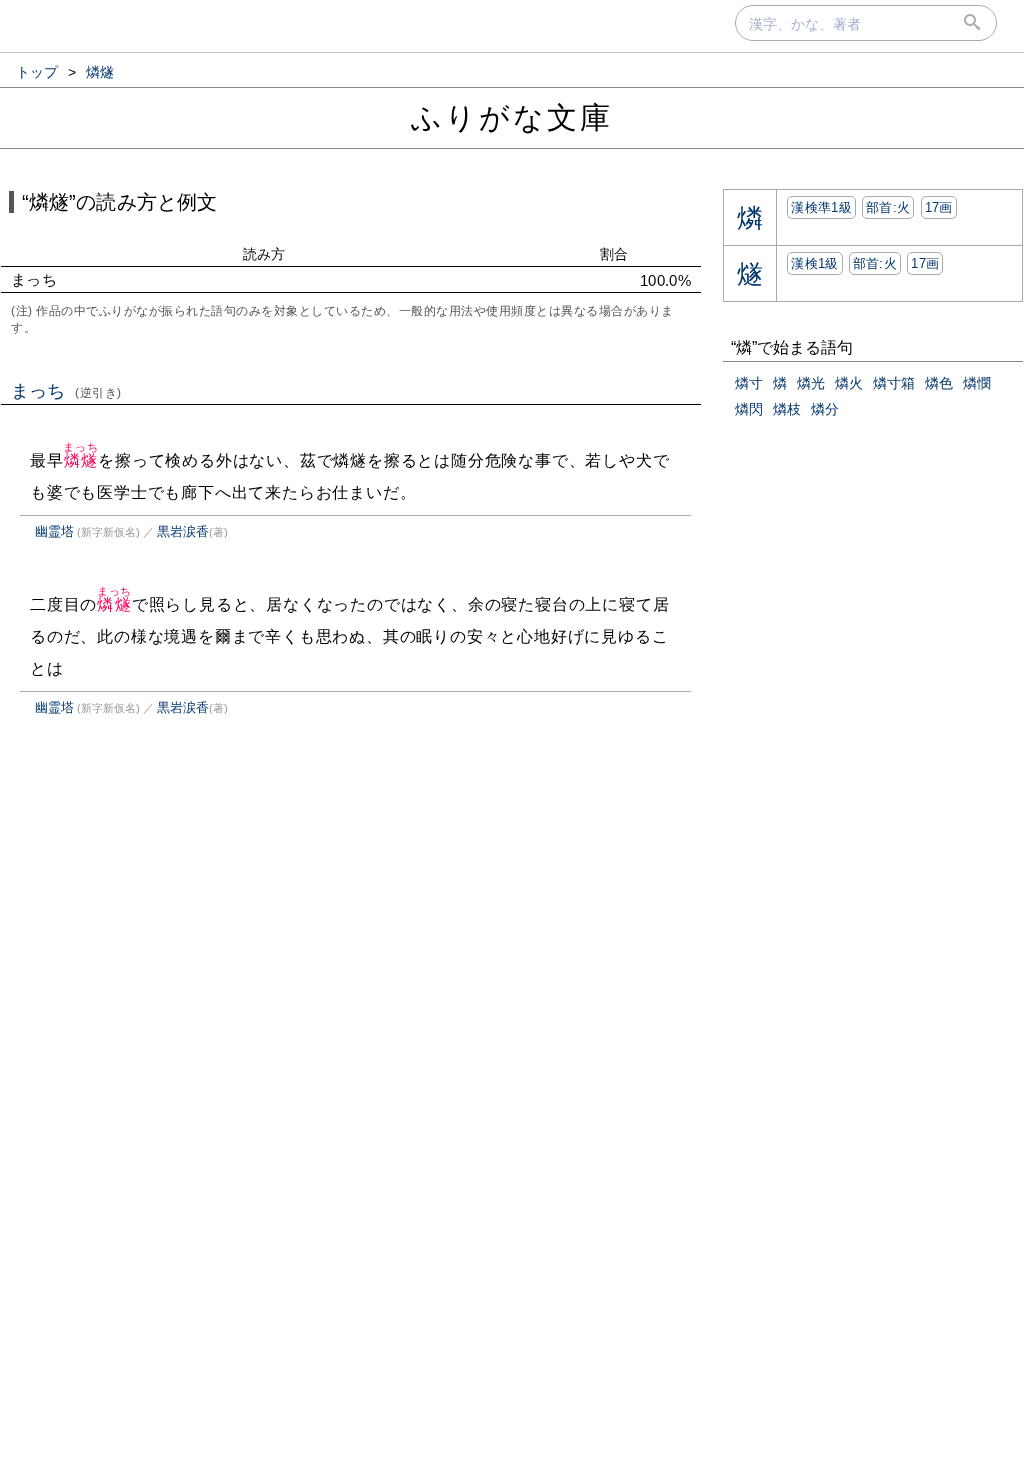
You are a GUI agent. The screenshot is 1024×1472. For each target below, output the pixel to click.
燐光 (811, 383)
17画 (939, 207)
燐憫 (977, 383)
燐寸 (749, 383)
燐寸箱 (894, 383)
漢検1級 (814, 263)
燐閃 (749, 409)
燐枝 (787, 409)
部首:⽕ (888, 207)
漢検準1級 (821, 207)
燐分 (825, 409)
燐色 (939, 383)
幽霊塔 (54, 531)
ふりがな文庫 (512, 117)
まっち (66, 391)
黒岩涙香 (183, 531)
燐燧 (80, 460)
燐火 (849, 383)
